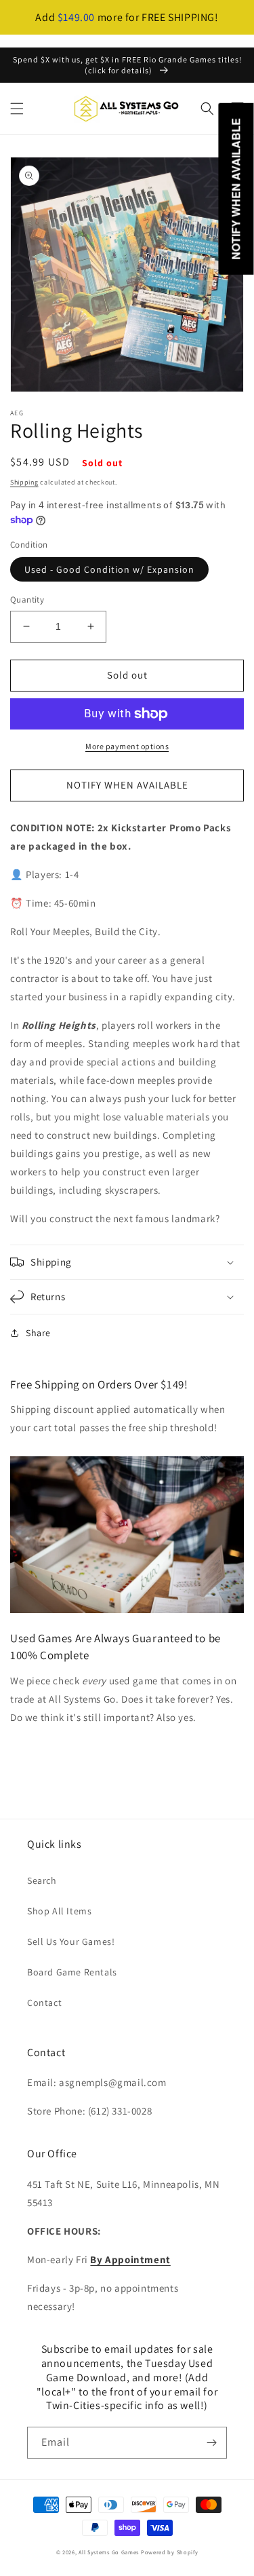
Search (42, 1880)
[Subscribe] (211, 2443)
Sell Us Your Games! (71, 1942)
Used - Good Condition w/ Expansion (109, 569)
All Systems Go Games (109, 2552)
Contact (44, 2003)
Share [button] (38, 1333)
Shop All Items (59, 1911)
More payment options (127, 746)
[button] (17, 109)
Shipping (24, 482)
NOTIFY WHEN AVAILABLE (127, 785)
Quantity (27, 600)
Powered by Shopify (170, 2552)
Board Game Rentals (72, 1972)
